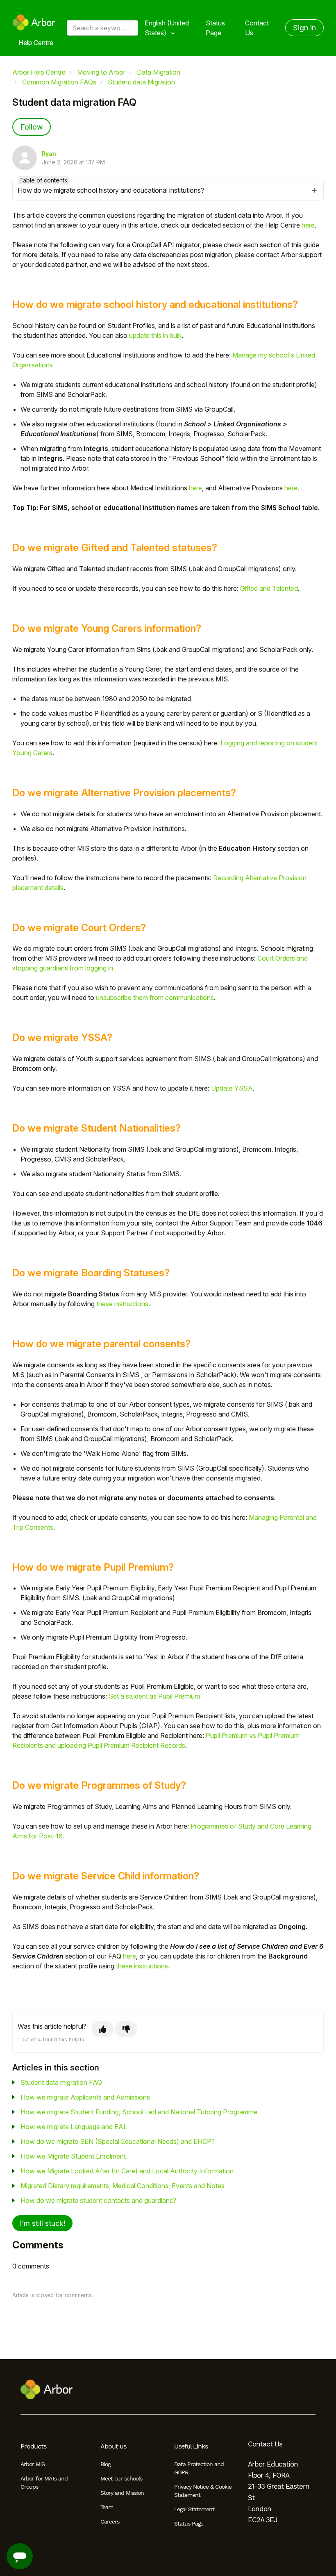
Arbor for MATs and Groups (44, 2483)
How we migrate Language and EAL (74, 2127)
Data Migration (159, 72)
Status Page (215, 28)
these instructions (122, 1304)
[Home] (34, 23)
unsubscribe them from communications (155, 998)
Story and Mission (122, 2493)
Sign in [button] (304, 28)
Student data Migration (141, 82)
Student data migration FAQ (61, 2082)
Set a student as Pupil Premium (154, 1696)
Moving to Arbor (101, 72)
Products (33, 2446)
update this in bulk (155, 335)
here (308, 225)
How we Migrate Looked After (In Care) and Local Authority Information (127, 2171)
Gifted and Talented (269, 588)
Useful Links (191, 2446)
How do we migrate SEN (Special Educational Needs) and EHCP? (118, 2141)
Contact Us (257, 28)
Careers (110, 2521)
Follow (32, 127)
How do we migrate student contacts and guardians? (98, 2200)
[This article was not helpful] (126, 2029)
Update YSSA (232, 1088)
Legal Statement (194, 2509)
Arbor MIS (33, 2464)
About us (113, 2446)
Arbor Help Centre (39, 72)
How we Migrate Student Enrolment (73, 2156)
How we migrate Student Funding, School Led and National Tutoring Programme (139, 2112)
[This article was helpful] (102, 2029)
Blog (105, 2464)
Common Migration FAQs (59, 82)
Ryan (49, 154)
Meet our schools (121, 2478)
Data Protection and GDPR (199, 2468)
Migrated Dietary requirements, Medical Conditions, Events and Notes (123, 2186)
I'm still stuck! (42, 2223)
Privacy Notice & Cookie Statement (203, 2491)
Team (107, 2507)
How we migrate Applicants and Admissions (85, 2097)
